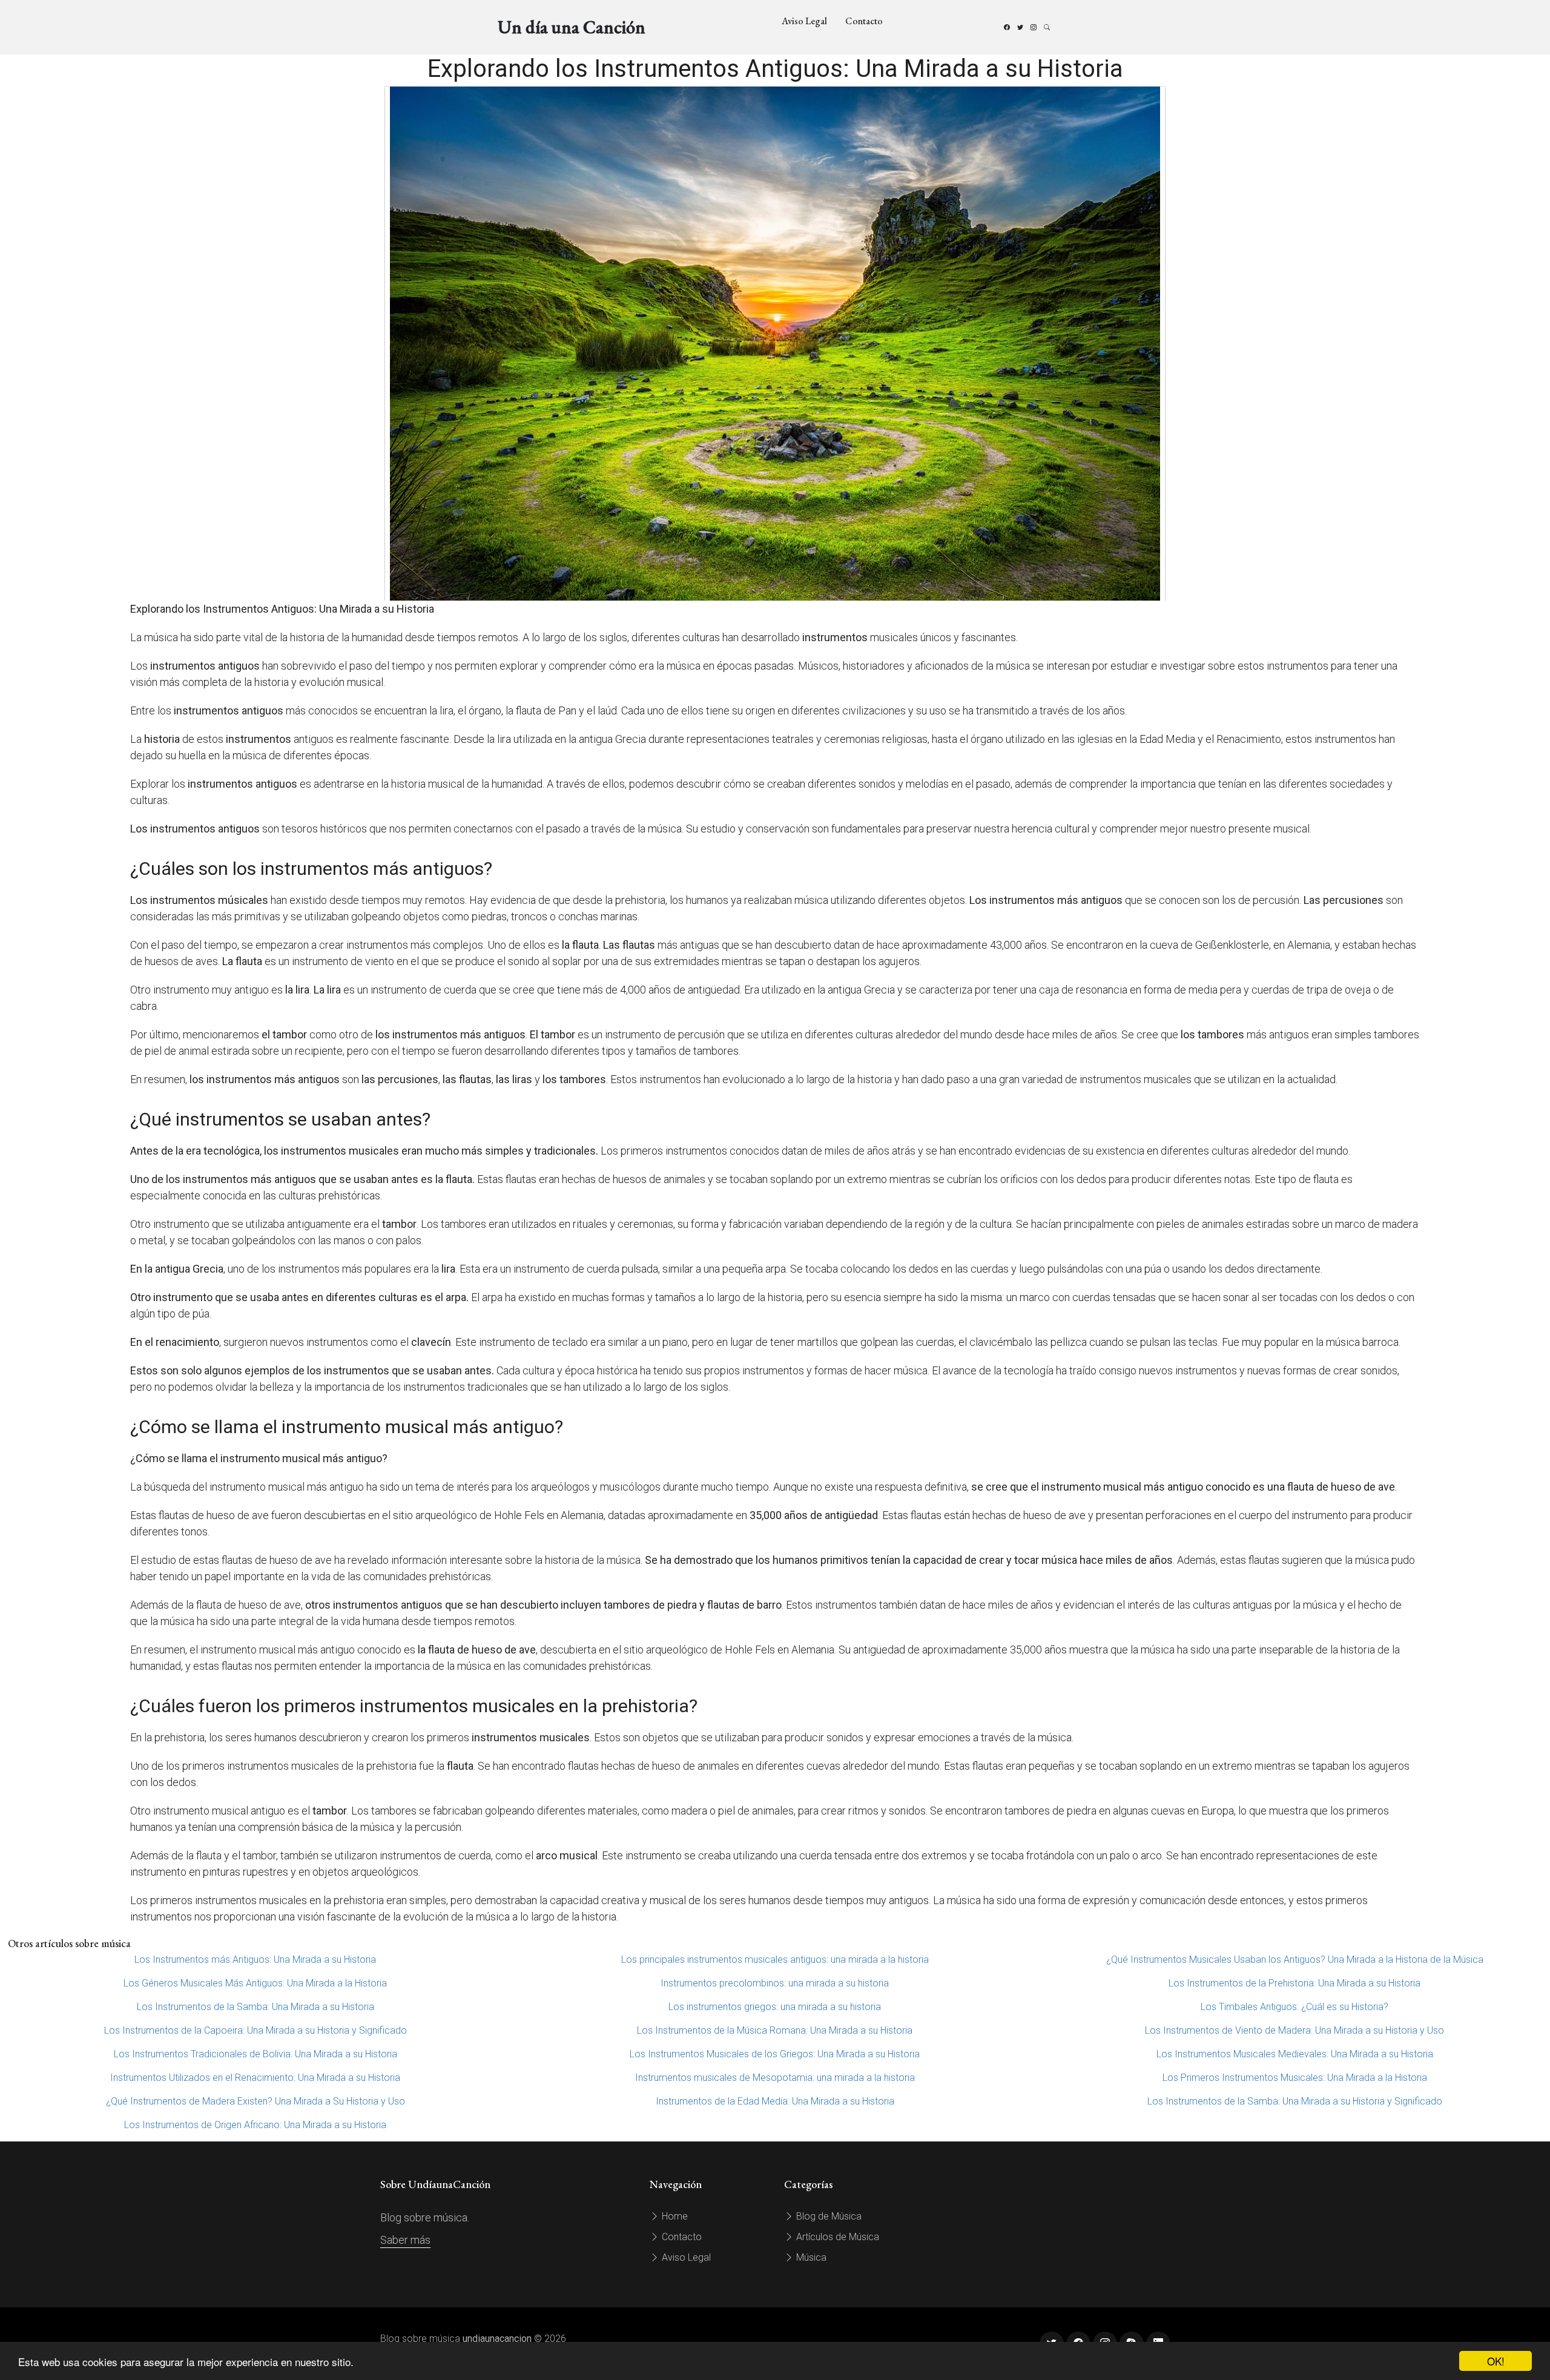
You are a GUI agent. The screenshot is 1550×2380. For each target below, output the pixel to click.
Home (674, 2216)
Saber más (405, 2240)
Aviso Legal (804, 21)
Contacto (864, 21)
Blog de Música (828, 2216)
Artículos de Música (836, 2237)
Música (810, 2257)
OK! (1496, 2361)
